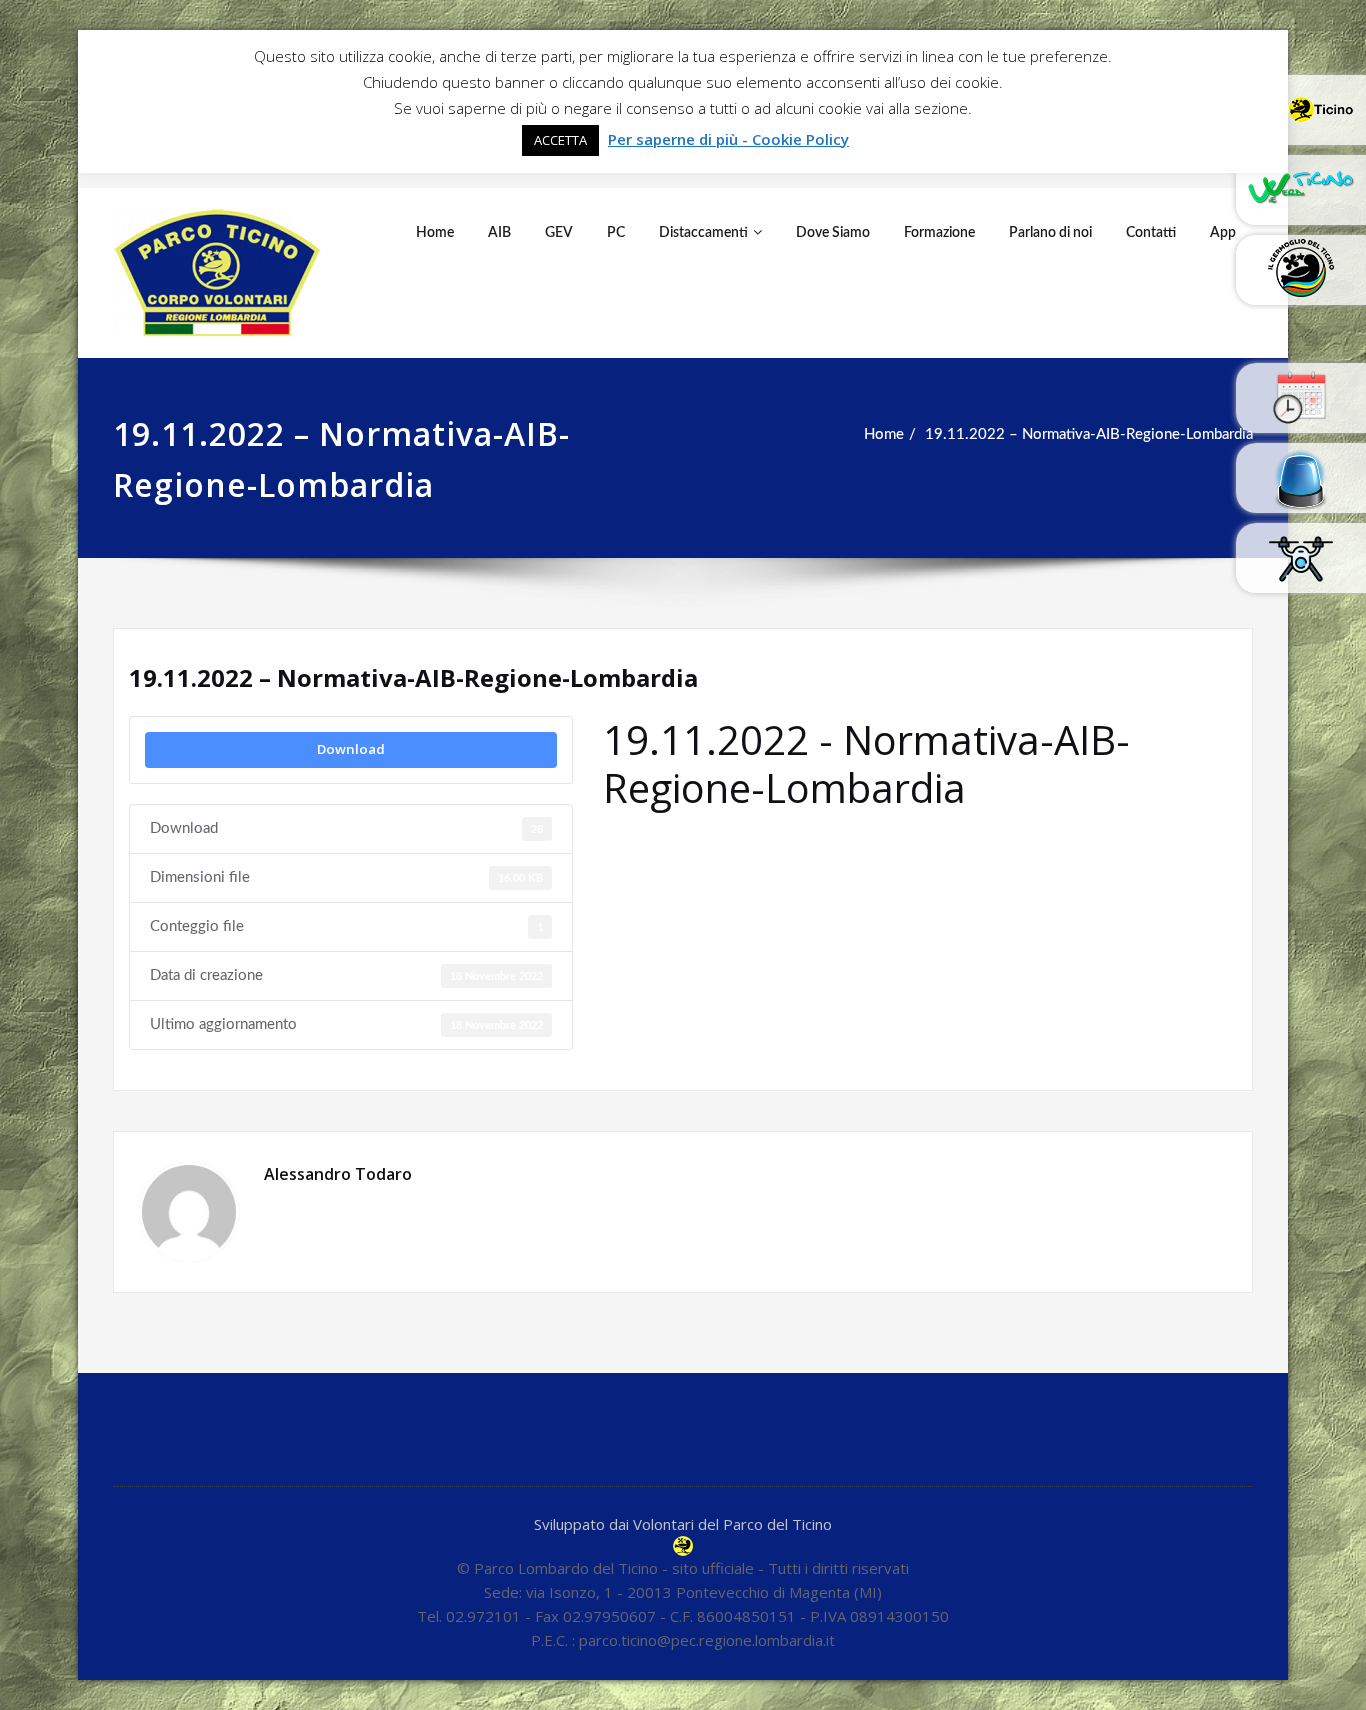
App (1223, 233)
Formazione (939, 233)
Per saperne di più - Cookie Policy (728, 139)
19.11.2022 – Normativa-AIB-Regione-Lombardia (1089, 434)
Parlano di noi (1050, 233)
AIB (499, 233)
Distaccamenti (703, 233)
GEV (559, 233)
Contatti (1151, 233)
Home (435, 233)
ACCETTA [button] (560, 140)
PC (616, 233)
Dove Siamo (833, 233)
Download (351, 749)
